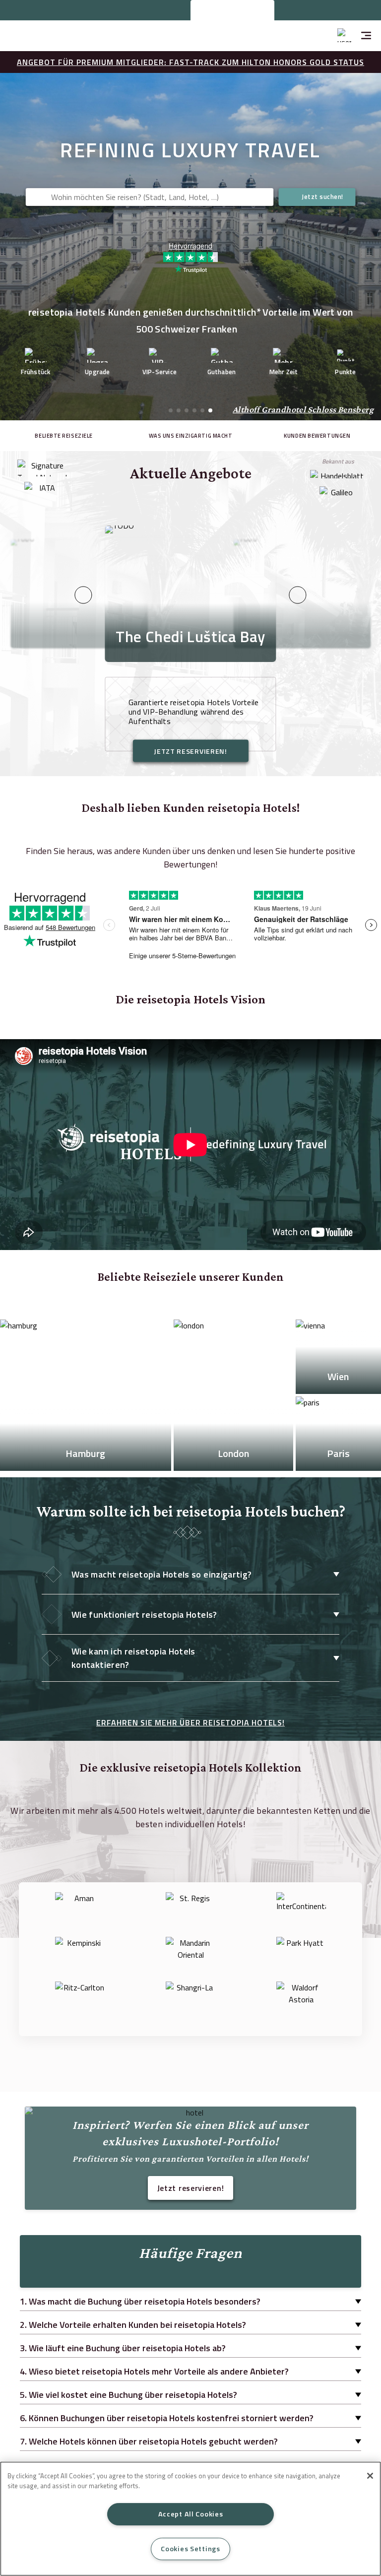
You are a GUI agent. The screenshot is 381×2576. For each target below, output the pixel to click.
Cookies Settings (190, 2549)
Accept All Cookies (191, 2514)
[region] (190, 2519)
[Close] (370, 2476)
